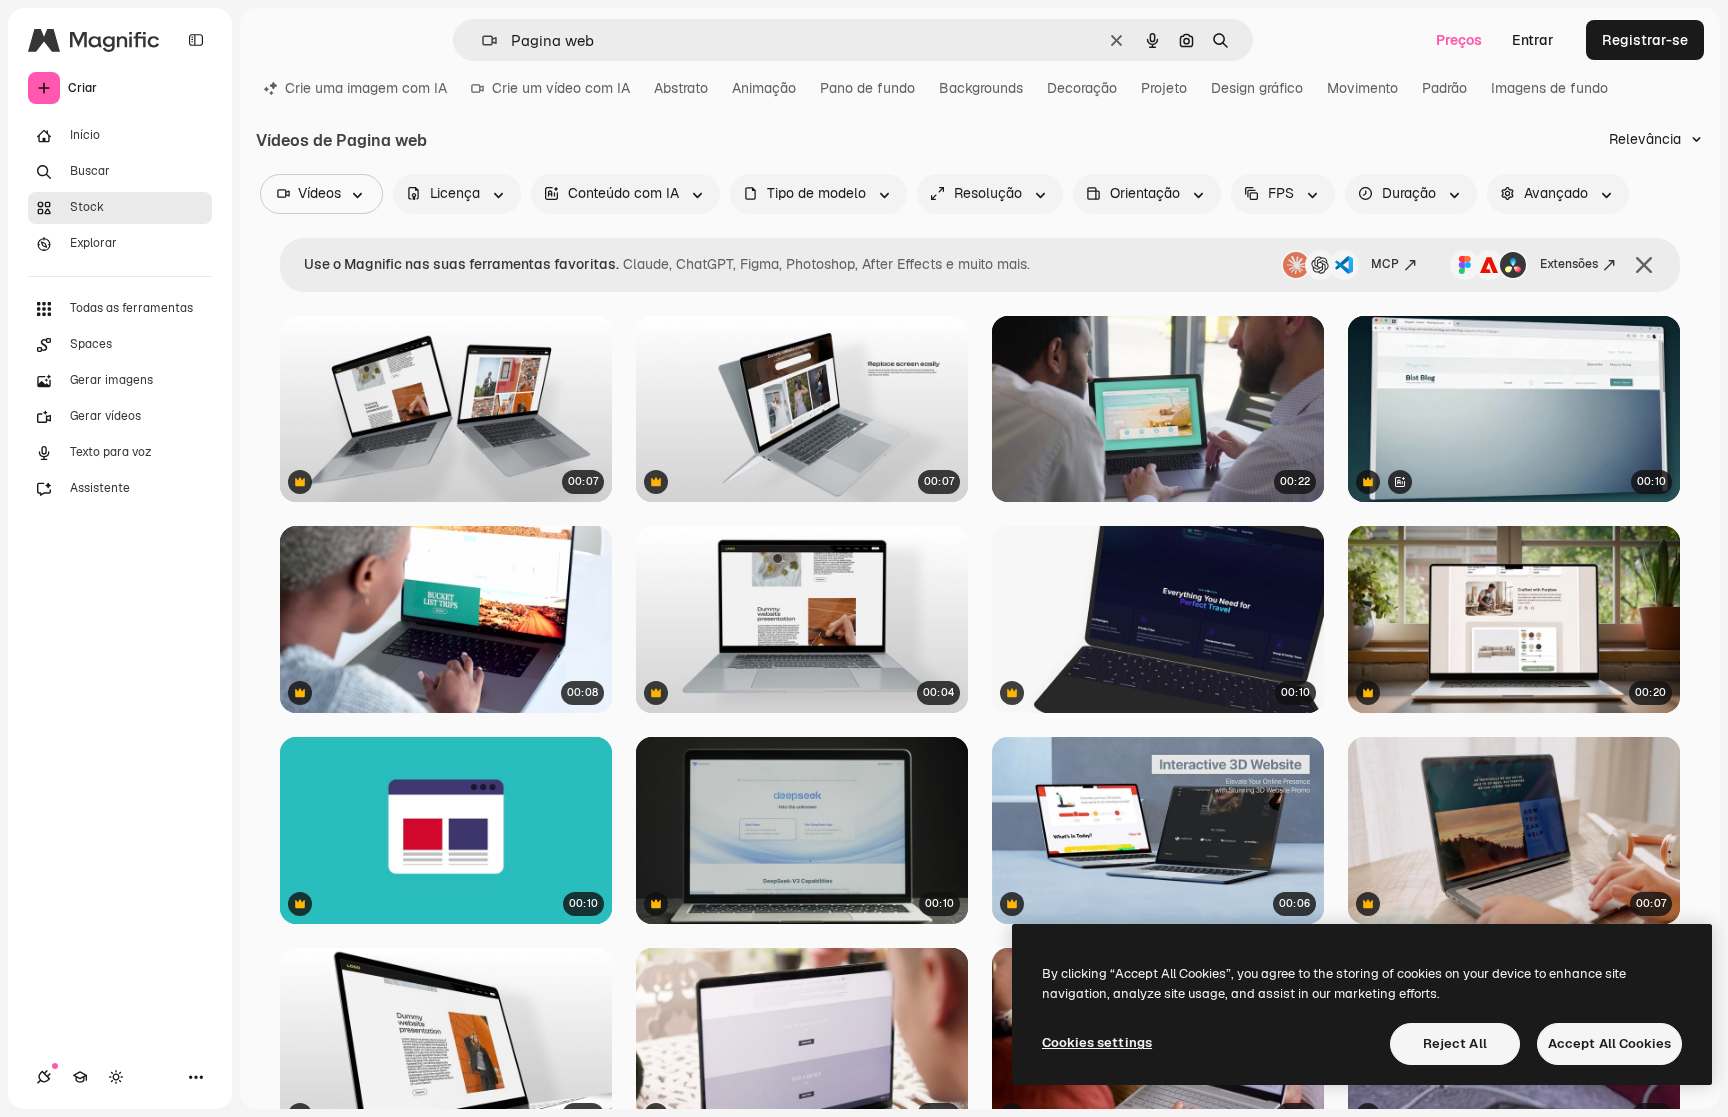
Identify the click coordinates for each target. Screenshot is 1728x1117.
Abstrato (681, 88)
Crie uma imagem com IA (366, 88)
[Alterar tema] (116, 1077)
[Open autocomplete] (481, 40)
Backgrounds (981, 88)
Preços (1459, 40)
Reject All (1455, 1043)
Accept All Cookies (1609, 1043)
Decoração (1082, 88)
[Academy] (80, 1077)
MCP (1385, 264)
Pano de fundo (867, 88)
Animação (764, 88)
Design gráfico (1257, 88)
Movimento (1362, 88)
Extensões (1569, 264)
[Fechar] (1644, 265)
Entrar (1533, 40)
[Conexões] (44, 1077)
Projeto (1164, 88)
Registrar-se (1645, 40)
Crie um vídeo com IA (561, 88)
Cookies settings (1097, 1042)
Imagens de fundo (1549, 88)
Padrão (1444, 88)
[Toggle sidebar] (196, 40)
